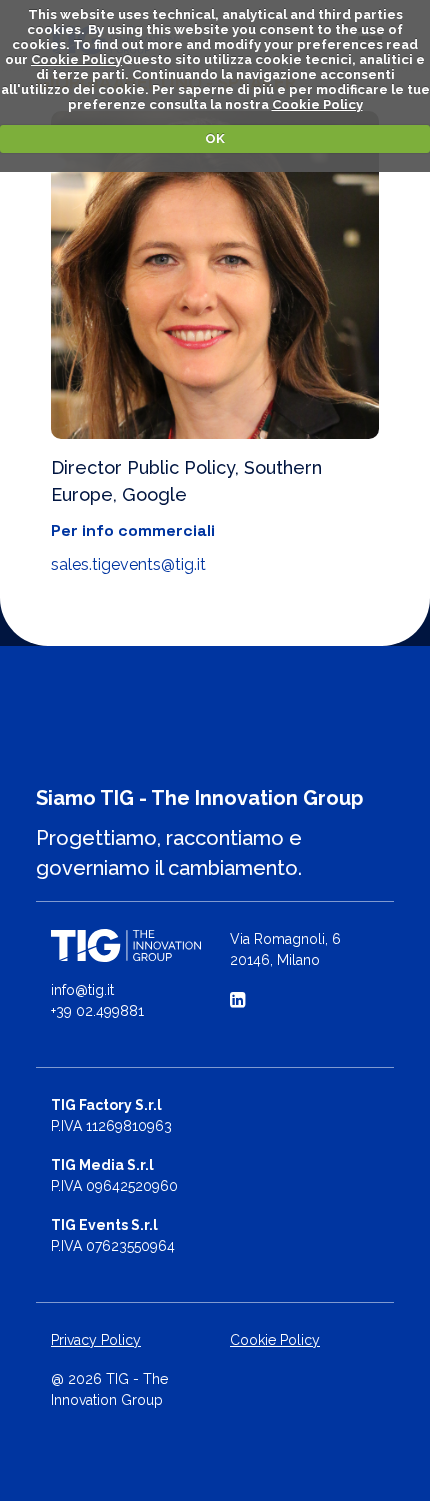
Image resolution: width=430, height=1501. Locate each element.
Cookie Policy (76, 59)
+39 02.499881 (97, 1011)
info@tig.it (82, 990)
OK (215, 138)
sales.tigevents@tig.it (128, 564)
